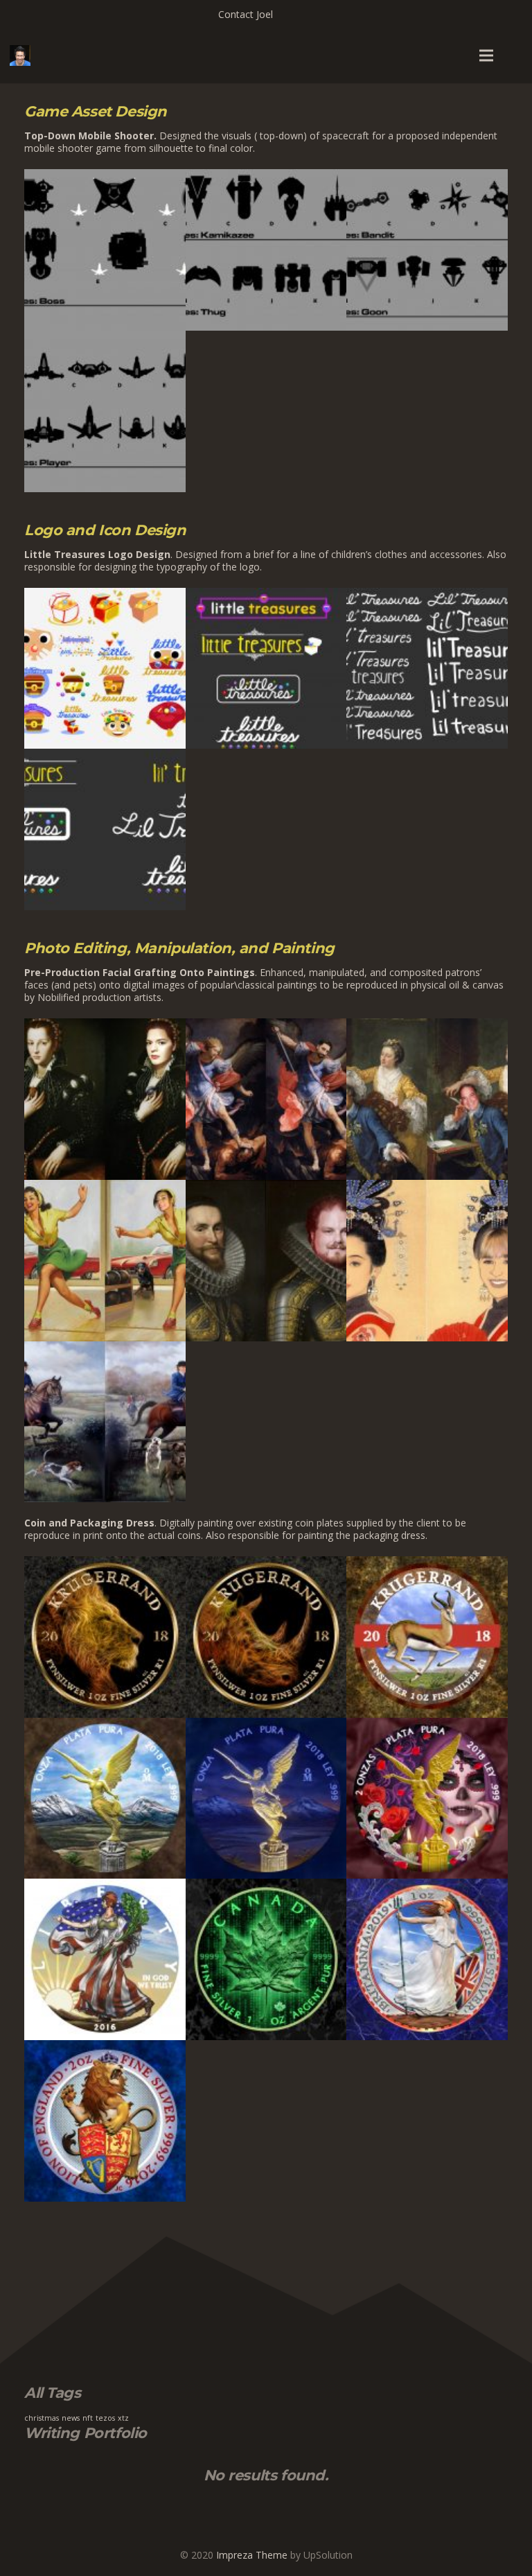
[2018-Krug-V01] (427, 1637)
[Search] (515, 55)
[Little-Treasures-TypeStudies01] (427, 669)
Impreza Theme (252, 2555)
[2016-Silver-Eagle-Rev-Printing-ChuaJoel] (105, 1959)
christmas (42, 2418)
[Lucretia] (105, 1099)
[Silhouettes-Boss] (105, 250)
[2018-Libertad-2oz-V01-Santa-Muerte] (427, 1799)
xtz (123, 2418)
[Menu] (486, 55)
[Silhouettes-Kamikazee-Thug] (266, 250)
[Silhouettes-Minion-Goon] (427, 250)
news (71, 2418)
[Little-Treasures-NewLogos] (266, 669)
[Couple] (427, 1099)
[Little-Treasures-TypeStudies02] (105, 829)
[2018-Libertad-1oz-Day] (105, 1799)
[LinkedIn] (316, 14)
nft (88, 2418)
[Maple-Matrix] (266, 1959)
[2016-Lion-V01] (105, 2121)
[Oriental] (427, 1261)
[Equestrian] (105, 1422)
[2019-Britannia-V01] (427, 1959)
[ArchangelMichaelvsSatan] (266, 1099)
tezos (105, 2418)
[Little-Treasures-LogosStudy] (105, 669)
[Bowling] (105, 1261)
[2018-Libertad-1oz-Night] (266, 1799)
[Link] (20, 55)
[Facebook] (296, 14)
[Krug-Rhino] (266, 1637)
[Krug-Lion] (105, 1637)
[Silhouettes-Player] (105, 411)
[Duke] (266, 1261)
